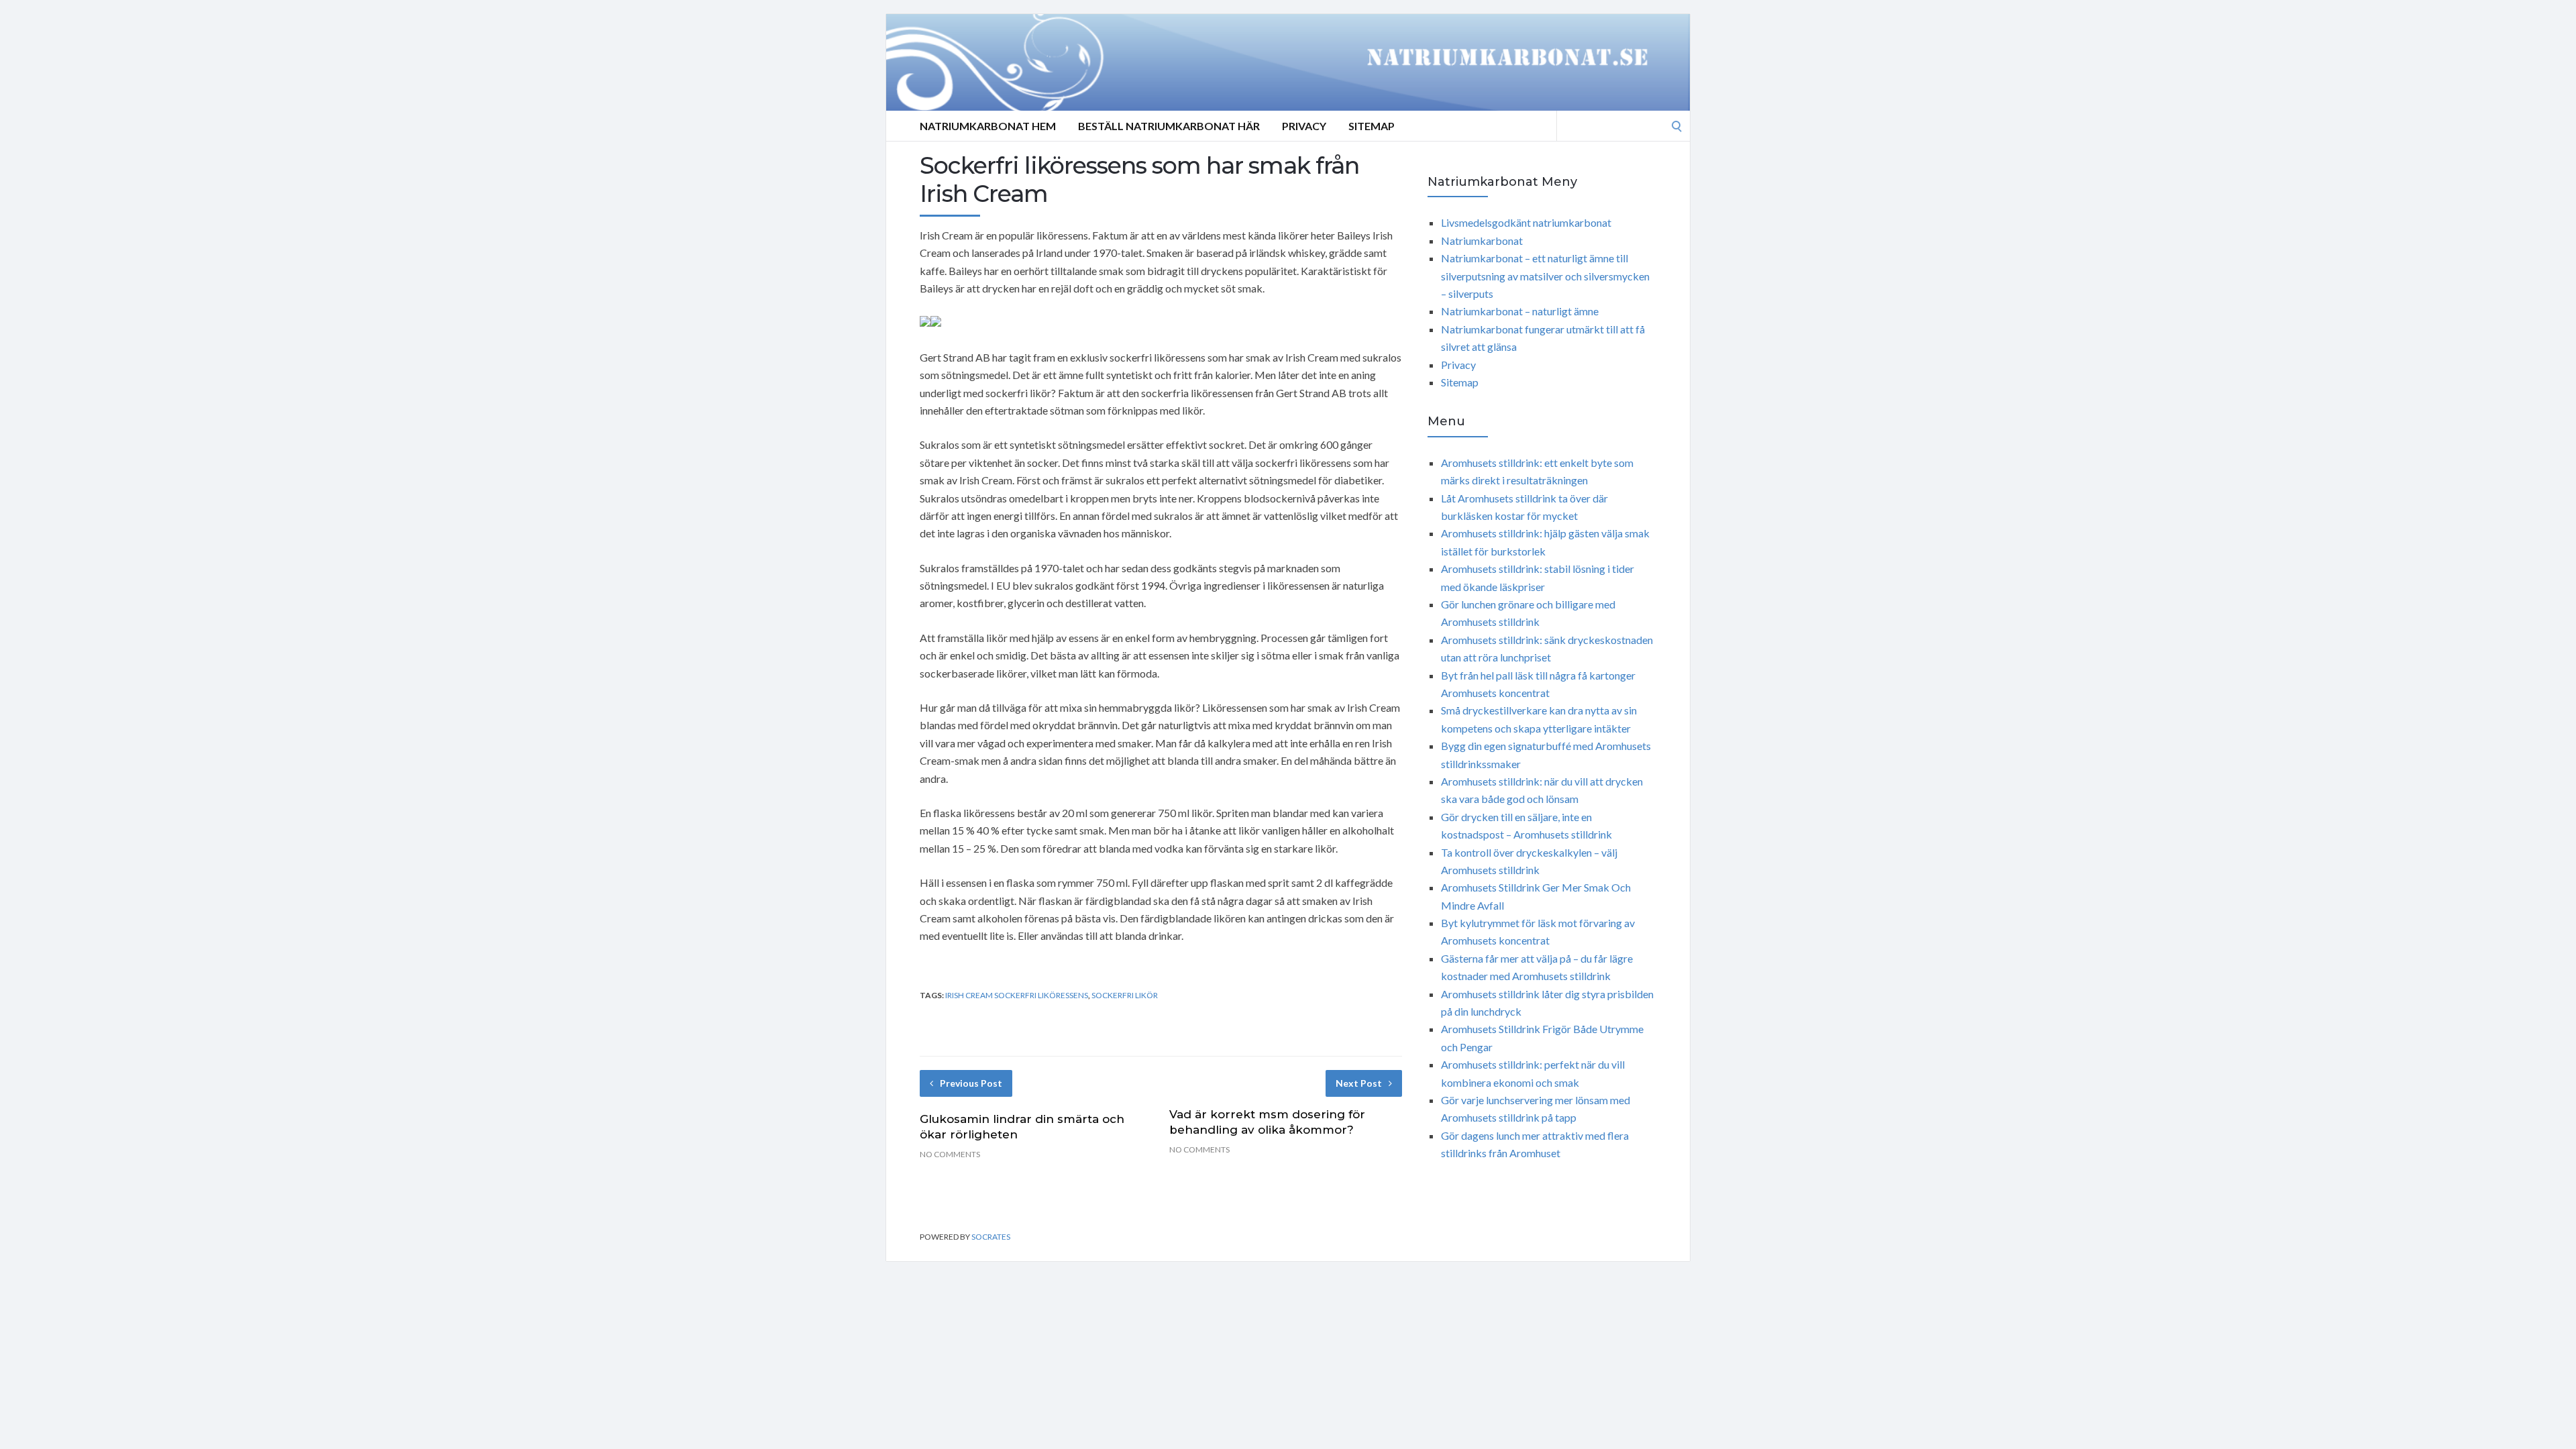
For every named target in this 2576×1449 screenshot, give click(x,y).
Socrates (991, 1237)
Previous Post (971, 1083)
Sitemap (1372, 126)
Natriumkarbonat (1482, 240)
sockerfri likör (1125, 995)
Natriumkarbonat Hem (988, 126)
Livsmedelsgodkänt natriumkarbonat (1526, 222)
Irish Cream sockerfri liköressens (1017, 995)
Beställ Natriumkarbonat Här (1169, 126)
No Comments (950, 1154)
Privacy (1304, 126)
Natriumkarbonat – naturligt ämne (1520, 311)
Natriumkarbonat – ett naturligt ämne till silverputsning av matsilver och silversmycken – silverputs (1545, 276)
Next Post (1359, 1083)
